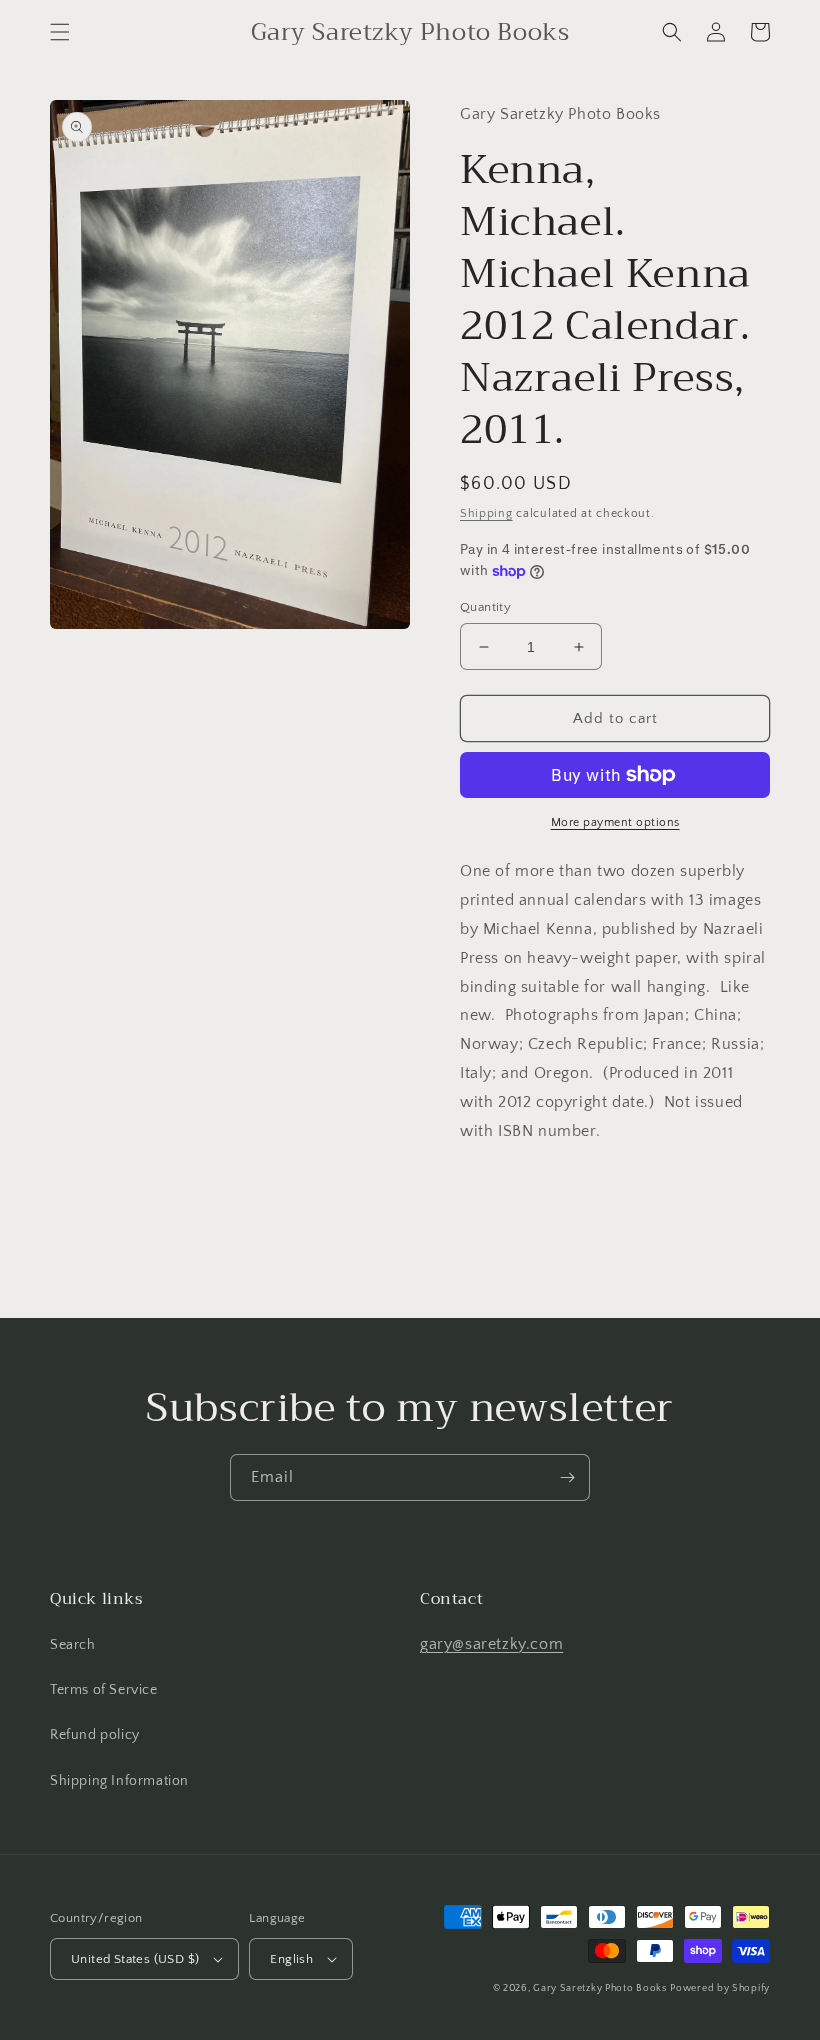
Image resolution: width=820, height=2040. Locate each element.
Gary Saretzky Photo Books (600, 1988)
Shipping (486, 513)
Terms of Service (104, 1690)
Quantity (485, 607)
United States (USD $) (135, 1959)
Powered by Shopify (720, 1988)
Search (73, 1645)
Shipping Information (119, 1781)
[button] (60, 32)
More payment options (615, 822)
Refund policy (95, 1735)
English (291, 1959)
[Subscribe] (567, 1477)
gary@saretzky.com (491, 1644)
